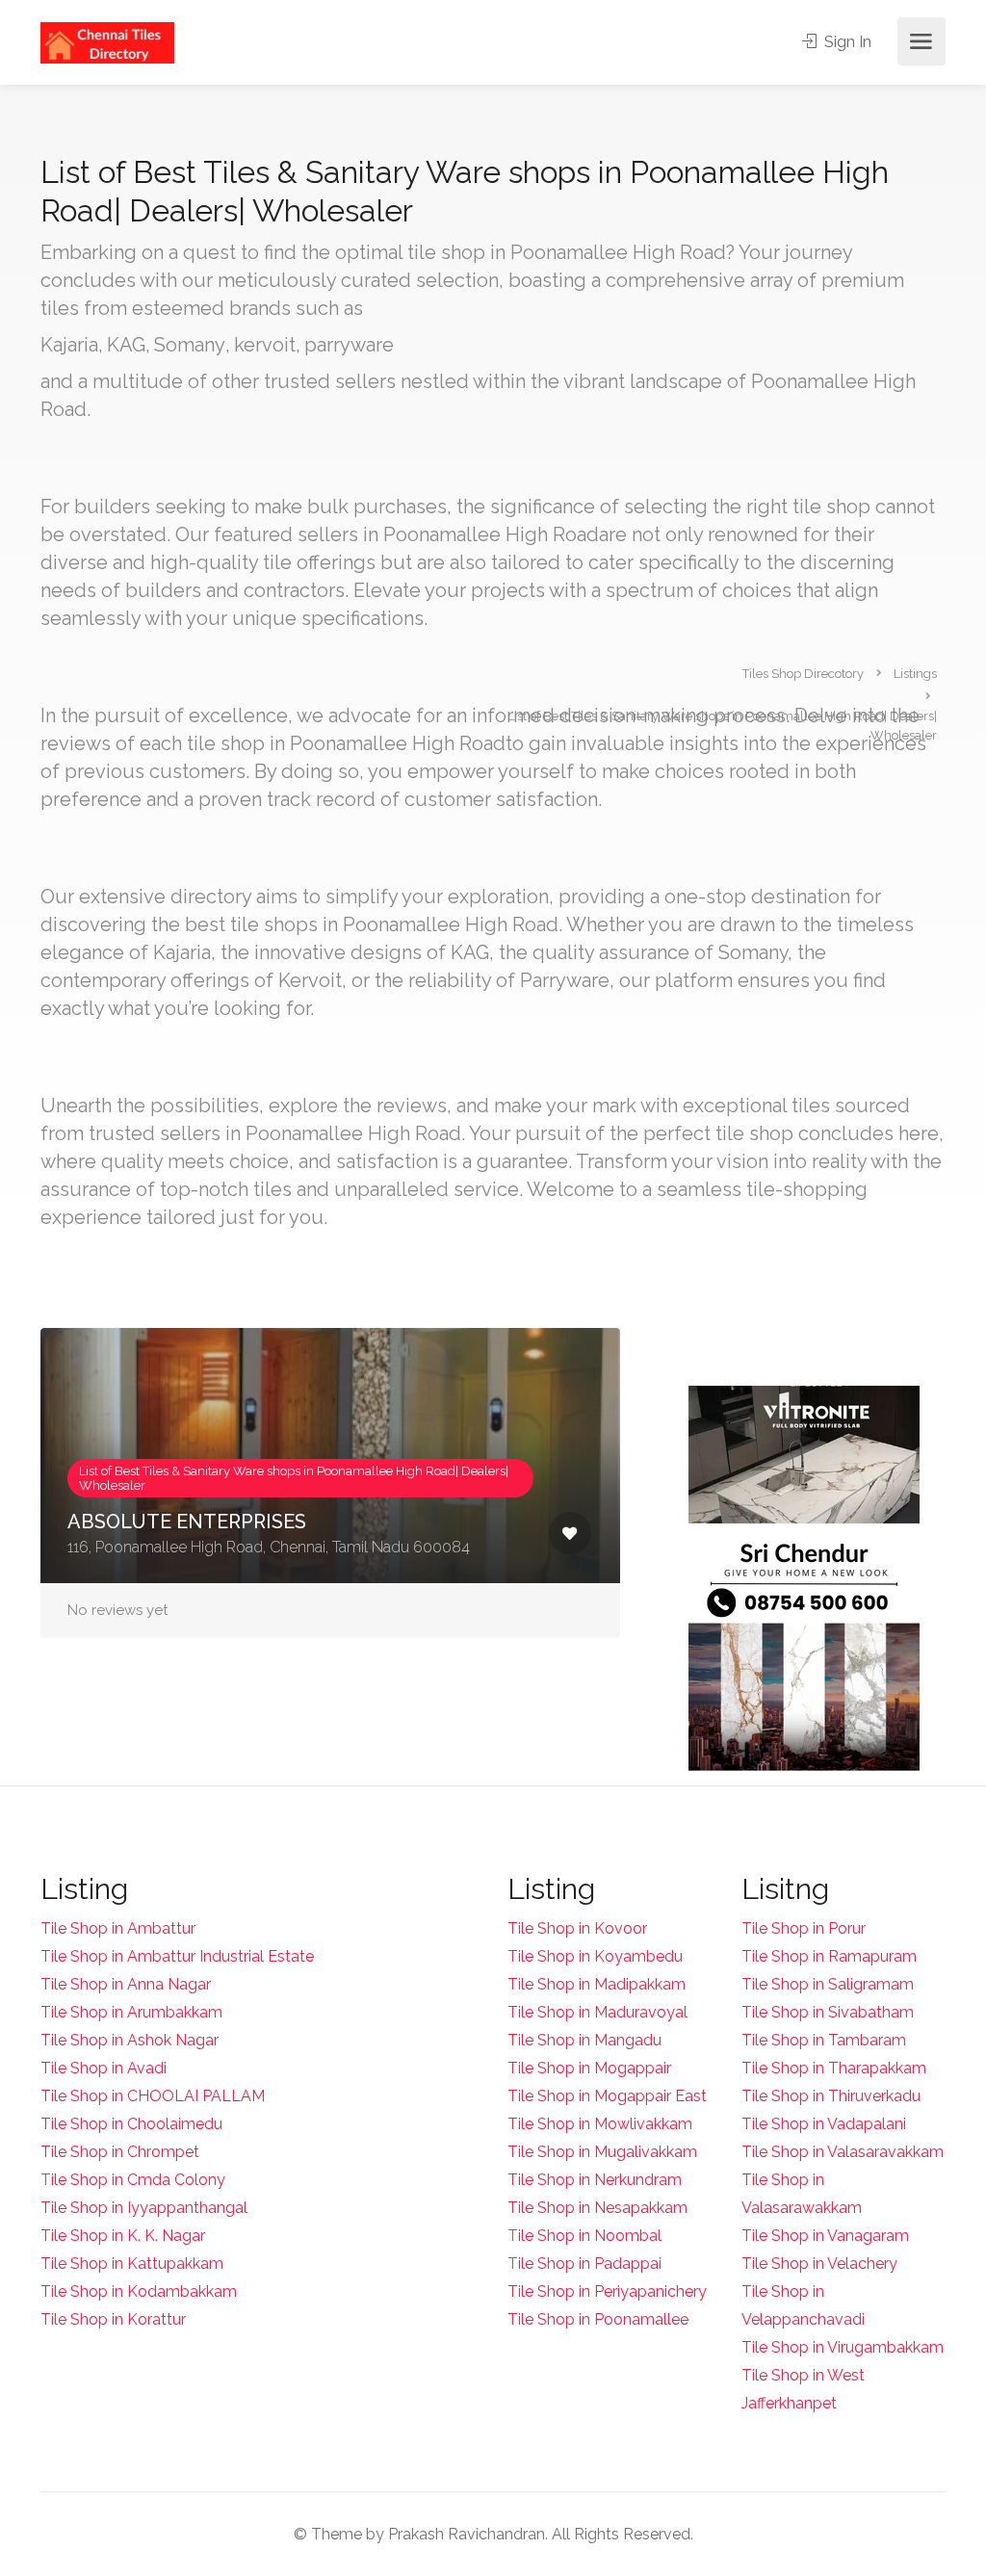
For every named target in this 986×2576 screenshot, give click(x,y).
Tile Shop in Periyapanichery (607, 2291)
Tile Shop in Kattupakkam (132, 2264)
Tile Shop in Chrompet (120, 2152)
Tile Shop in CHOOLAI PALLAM (153, 2096)
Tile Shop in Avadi (104, 2068)
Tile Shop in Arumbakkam (131, 2012)
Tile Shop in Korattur (113, 2319)
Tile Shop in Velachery (819, 2264)
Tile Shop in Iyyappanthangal (144, 2208)
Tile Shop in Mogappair (589, 2068)
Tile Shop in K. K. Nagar (123, 2236)
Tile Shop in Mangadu (584, 2040)
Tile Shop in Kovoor (577, 1928)
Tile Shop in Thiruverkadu (831, 2096)
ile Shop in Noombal (590, 2236)
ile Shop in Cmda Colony (138, 2180)
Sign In (846, 42)
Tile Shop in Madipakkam (597, 1984)
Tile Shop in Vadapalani (824, 2124)
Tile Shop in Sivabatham (828, 2012)
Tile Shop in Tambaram (824, 2040)
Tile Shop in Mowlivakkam (600, 2124)
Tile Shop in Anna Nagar (126, 1984)
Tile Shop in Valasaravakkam (843, 2152)
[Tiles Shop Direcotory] (107, 42)
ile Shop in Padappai (590, 2264)
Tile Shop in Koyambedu (595, 1956)
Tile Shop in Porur (804, 1928)
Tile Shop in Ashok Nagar (130, 2040)
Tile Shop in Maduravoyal (597, 2012)
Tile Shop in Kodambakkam (139, 2291)
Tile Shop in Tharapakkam (834, 2068)
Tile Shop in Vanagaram (825, 2236)
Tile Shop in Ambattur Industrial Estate (177, 1956)
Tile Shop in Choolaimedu (131, 2124)
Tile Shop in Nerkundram (595, 2180)
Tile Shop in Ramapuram (829, 1956)
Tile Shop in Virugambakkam (843, 2347)
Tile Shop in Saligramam (828, 1984)
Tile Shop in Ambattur (118, 1928)
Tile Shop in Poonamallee (598, 2319)
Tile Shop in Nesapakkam (597, 2208)
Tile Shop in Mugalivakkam (602, 2152)
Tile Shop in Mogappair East (607, 2096)
